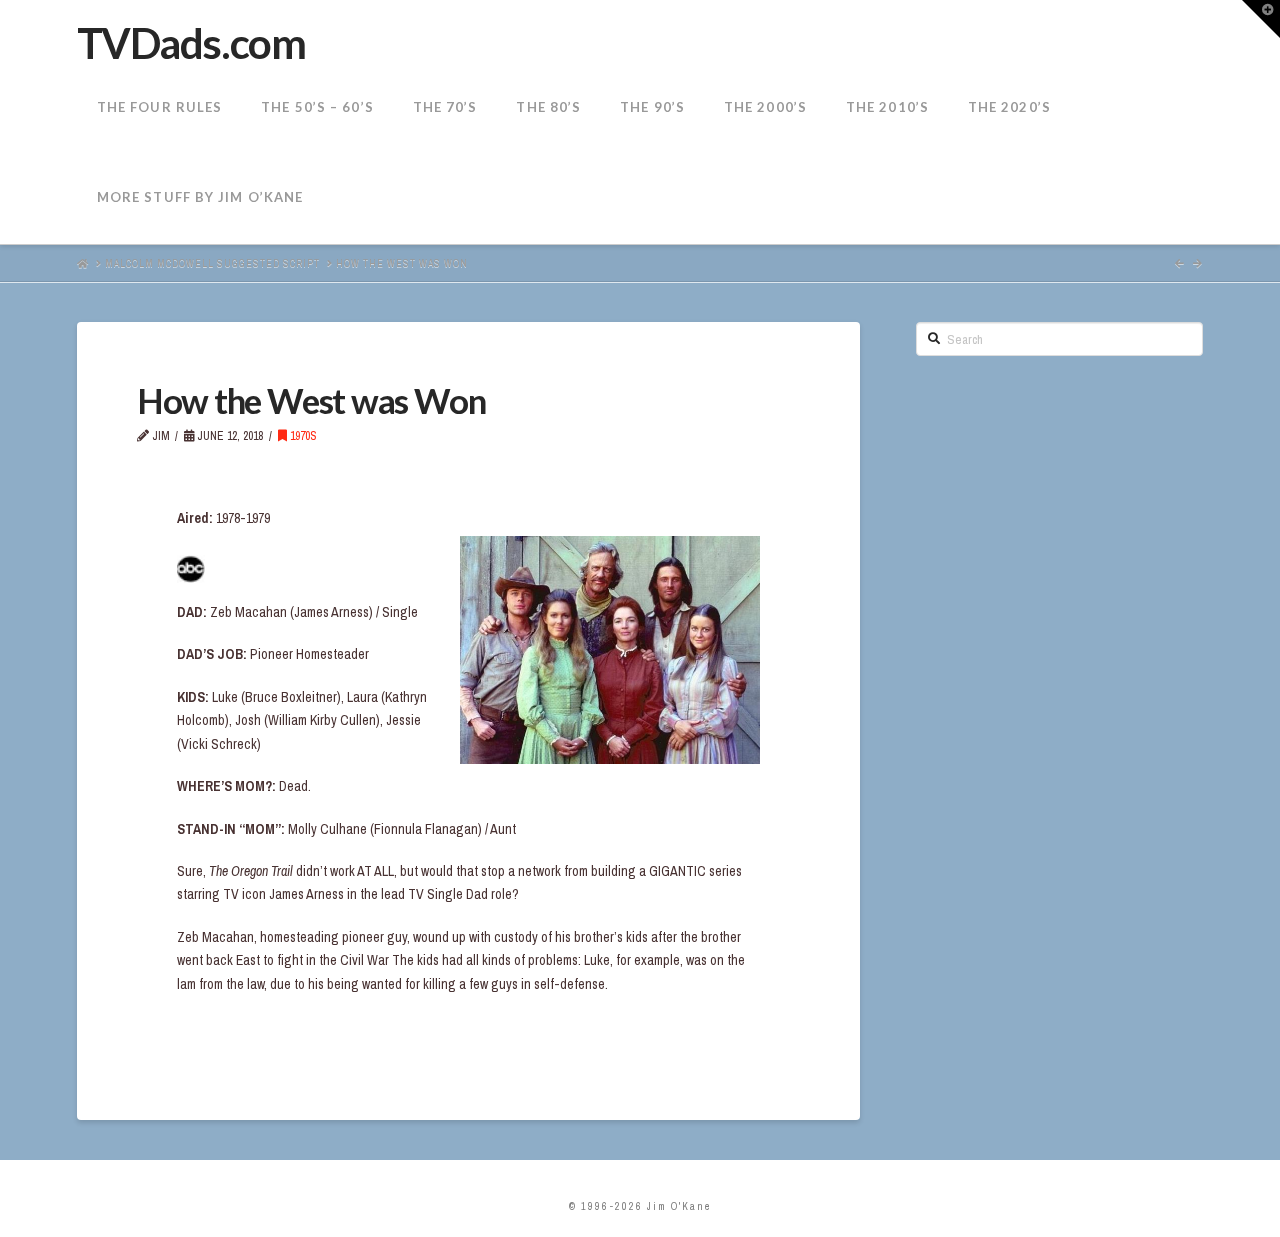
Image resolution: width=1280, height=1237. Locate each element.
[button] (1261, 19)
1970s (302, 436)
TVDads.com (191, 43)
